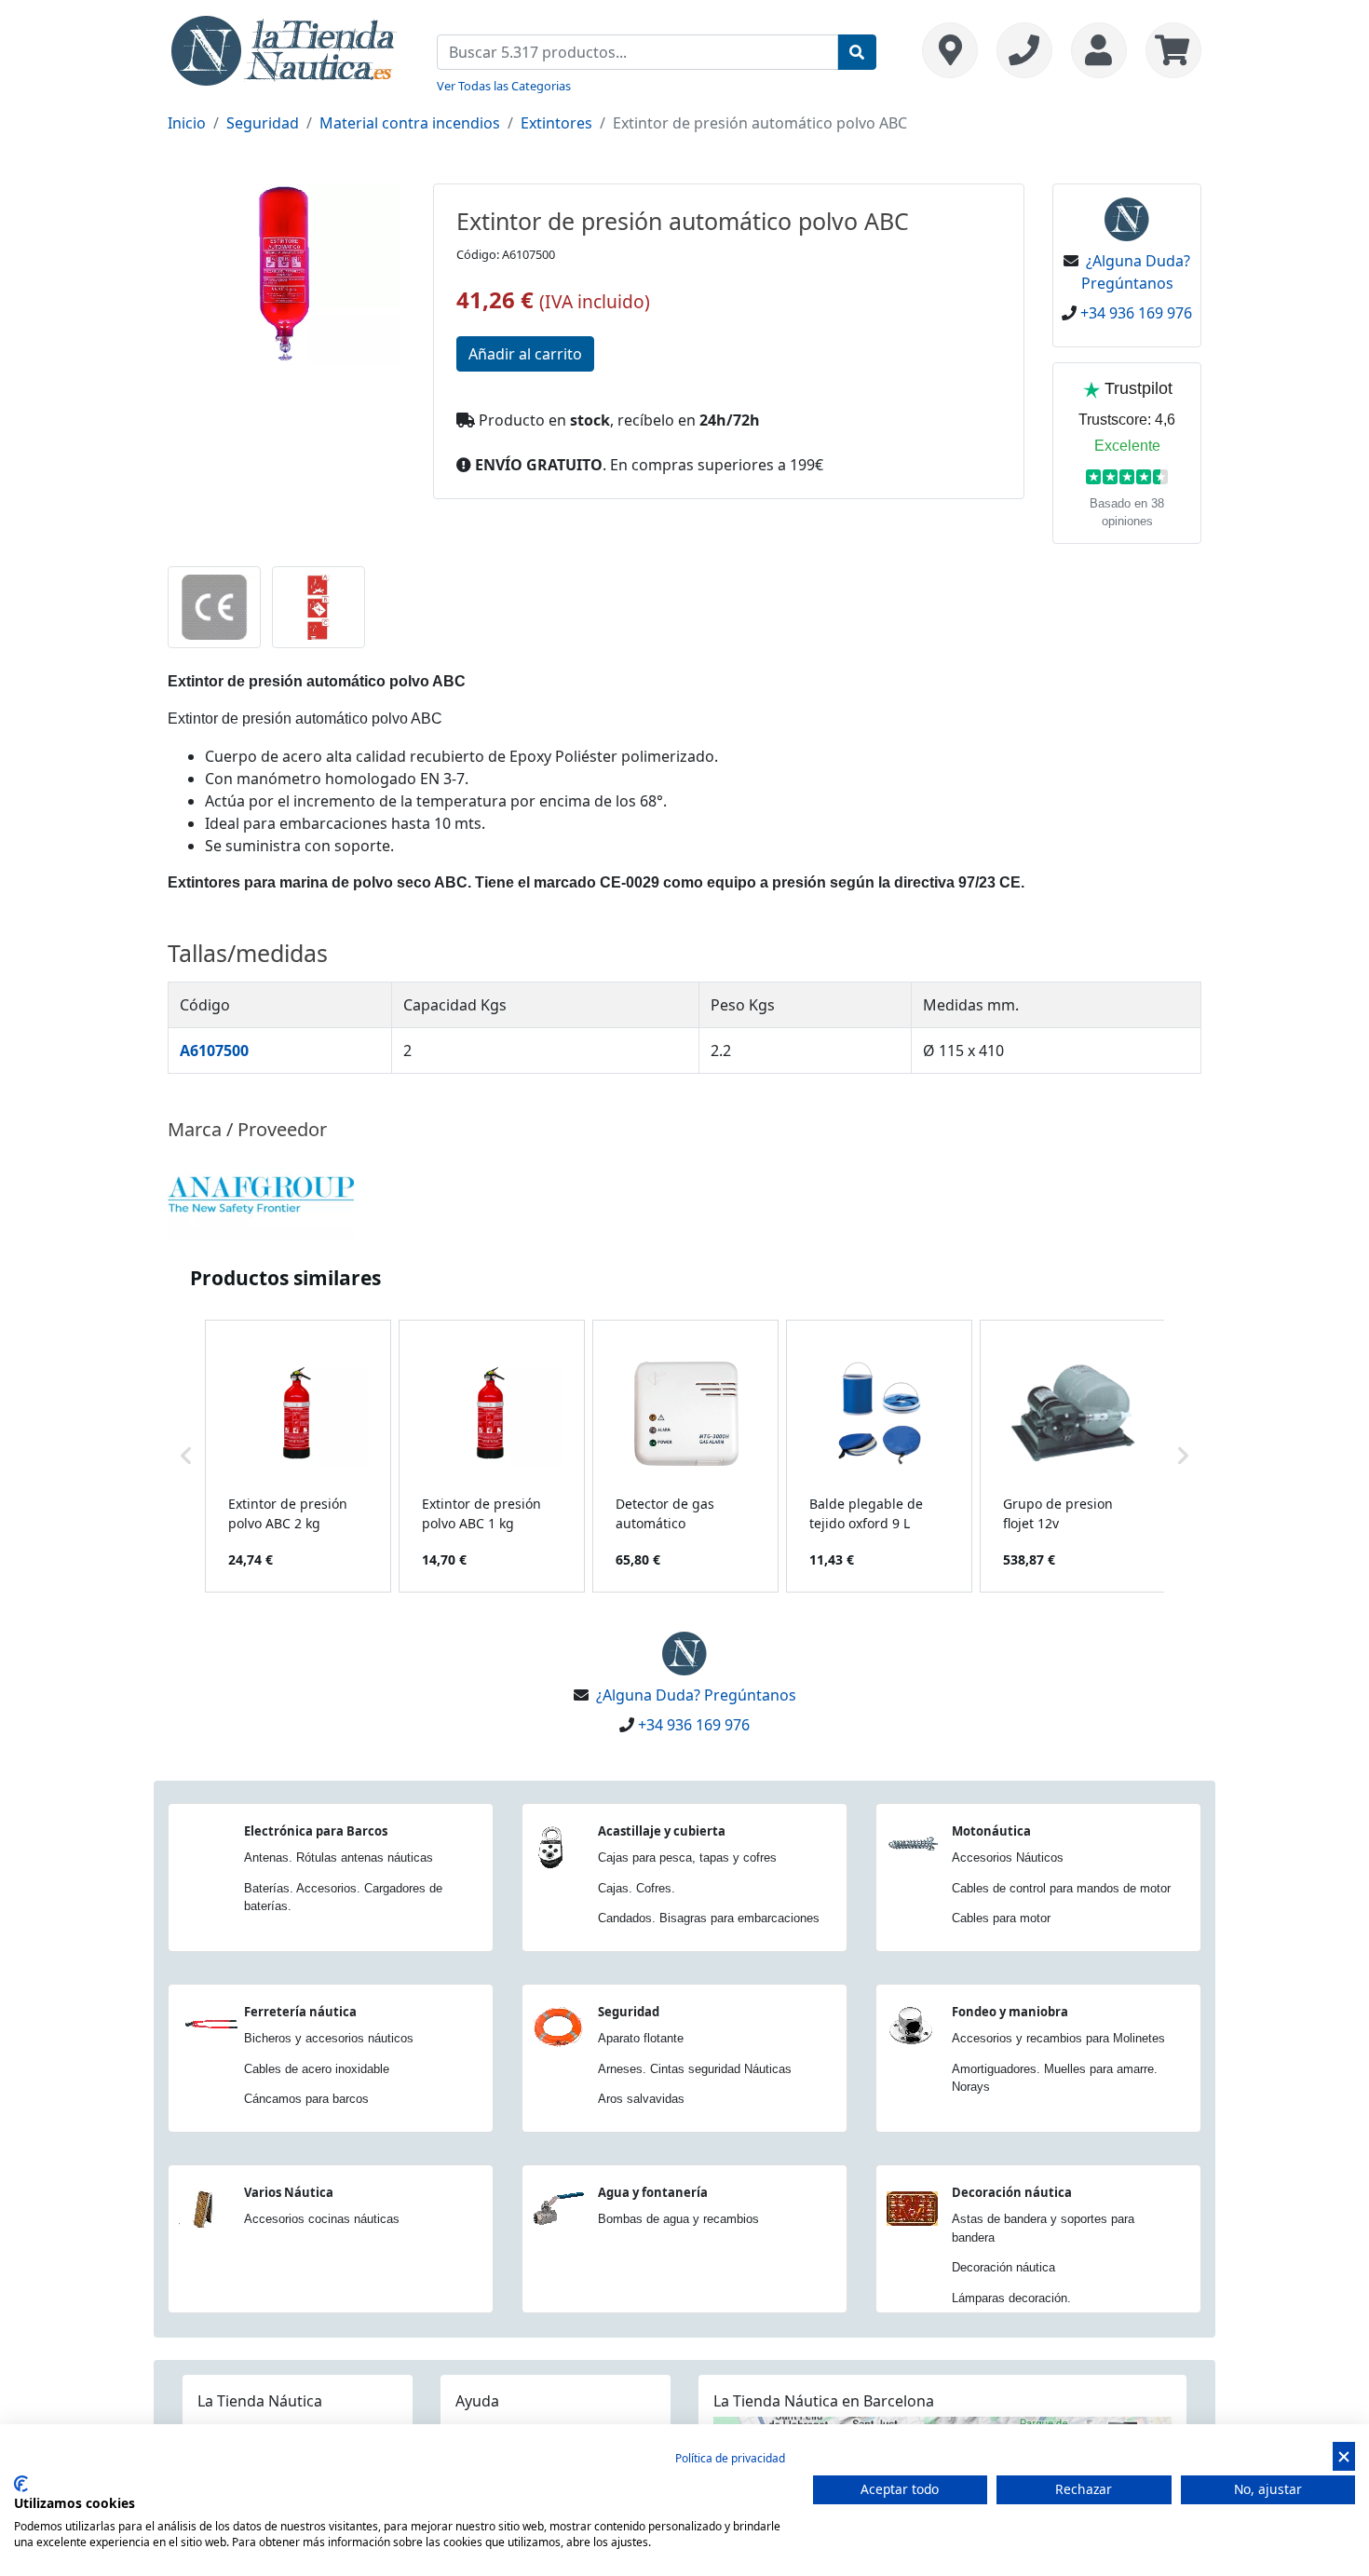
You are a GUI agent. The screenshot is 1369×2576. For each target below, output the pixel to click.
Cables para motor (1001, 1918)
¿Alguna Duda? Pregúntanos (696, 1695)
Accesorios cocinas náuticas (322, 2219)
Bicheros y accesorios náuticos (329, 2038)
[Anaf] (261, 1194)
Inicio (187, 123)
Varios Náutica (289, 2192)
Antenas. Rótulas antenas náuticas (339, 1857)
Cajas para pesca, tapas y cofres (687, 1857)
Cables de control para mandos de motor (1061, 1888)
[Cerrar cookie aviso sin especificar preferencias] (1344, 2456)
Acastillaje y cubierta (662, 1831)
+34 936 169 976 (1136, 313)
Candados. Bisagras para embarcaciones (709, 1918)
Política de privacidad (730, 2458)
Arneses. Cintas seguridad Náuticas (695, 2069)
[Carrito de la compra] (1169, 50)
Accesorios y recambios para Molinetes (1058, 2038)
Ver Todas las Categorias (504, 86)
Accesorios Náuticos (1008, 1857)
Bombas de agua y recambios (678, 2219)
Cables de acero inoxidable (317, 2069)
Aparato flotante (641, 2038)
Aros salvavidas (641, 2099)
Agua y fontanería (653, 2192)
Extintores (556, 123)
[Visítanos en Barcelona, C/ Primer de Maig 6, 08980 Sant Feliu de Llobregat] (950, 50)
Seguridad (263, 123)
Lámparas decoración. (1011, 2298)
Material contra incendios (410, 123)
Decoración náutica (1012, 2192)
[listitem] (298, 1456)
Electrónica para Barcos (316, 1831)
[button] (186, 1456)
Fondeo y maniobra (1010, 2012)
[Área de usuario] (1099, 50)
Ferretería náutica (300, 2012)
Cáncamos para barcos (306, 2099)
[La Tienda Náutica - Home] (284, 48)
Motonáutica (991, 1831)
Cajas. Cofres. (637, 1888)
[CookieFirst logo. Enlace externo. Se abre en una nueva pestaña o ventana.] (21, 2484)
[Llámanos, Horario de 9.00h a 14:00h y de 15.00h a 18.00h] (1024, 50)
